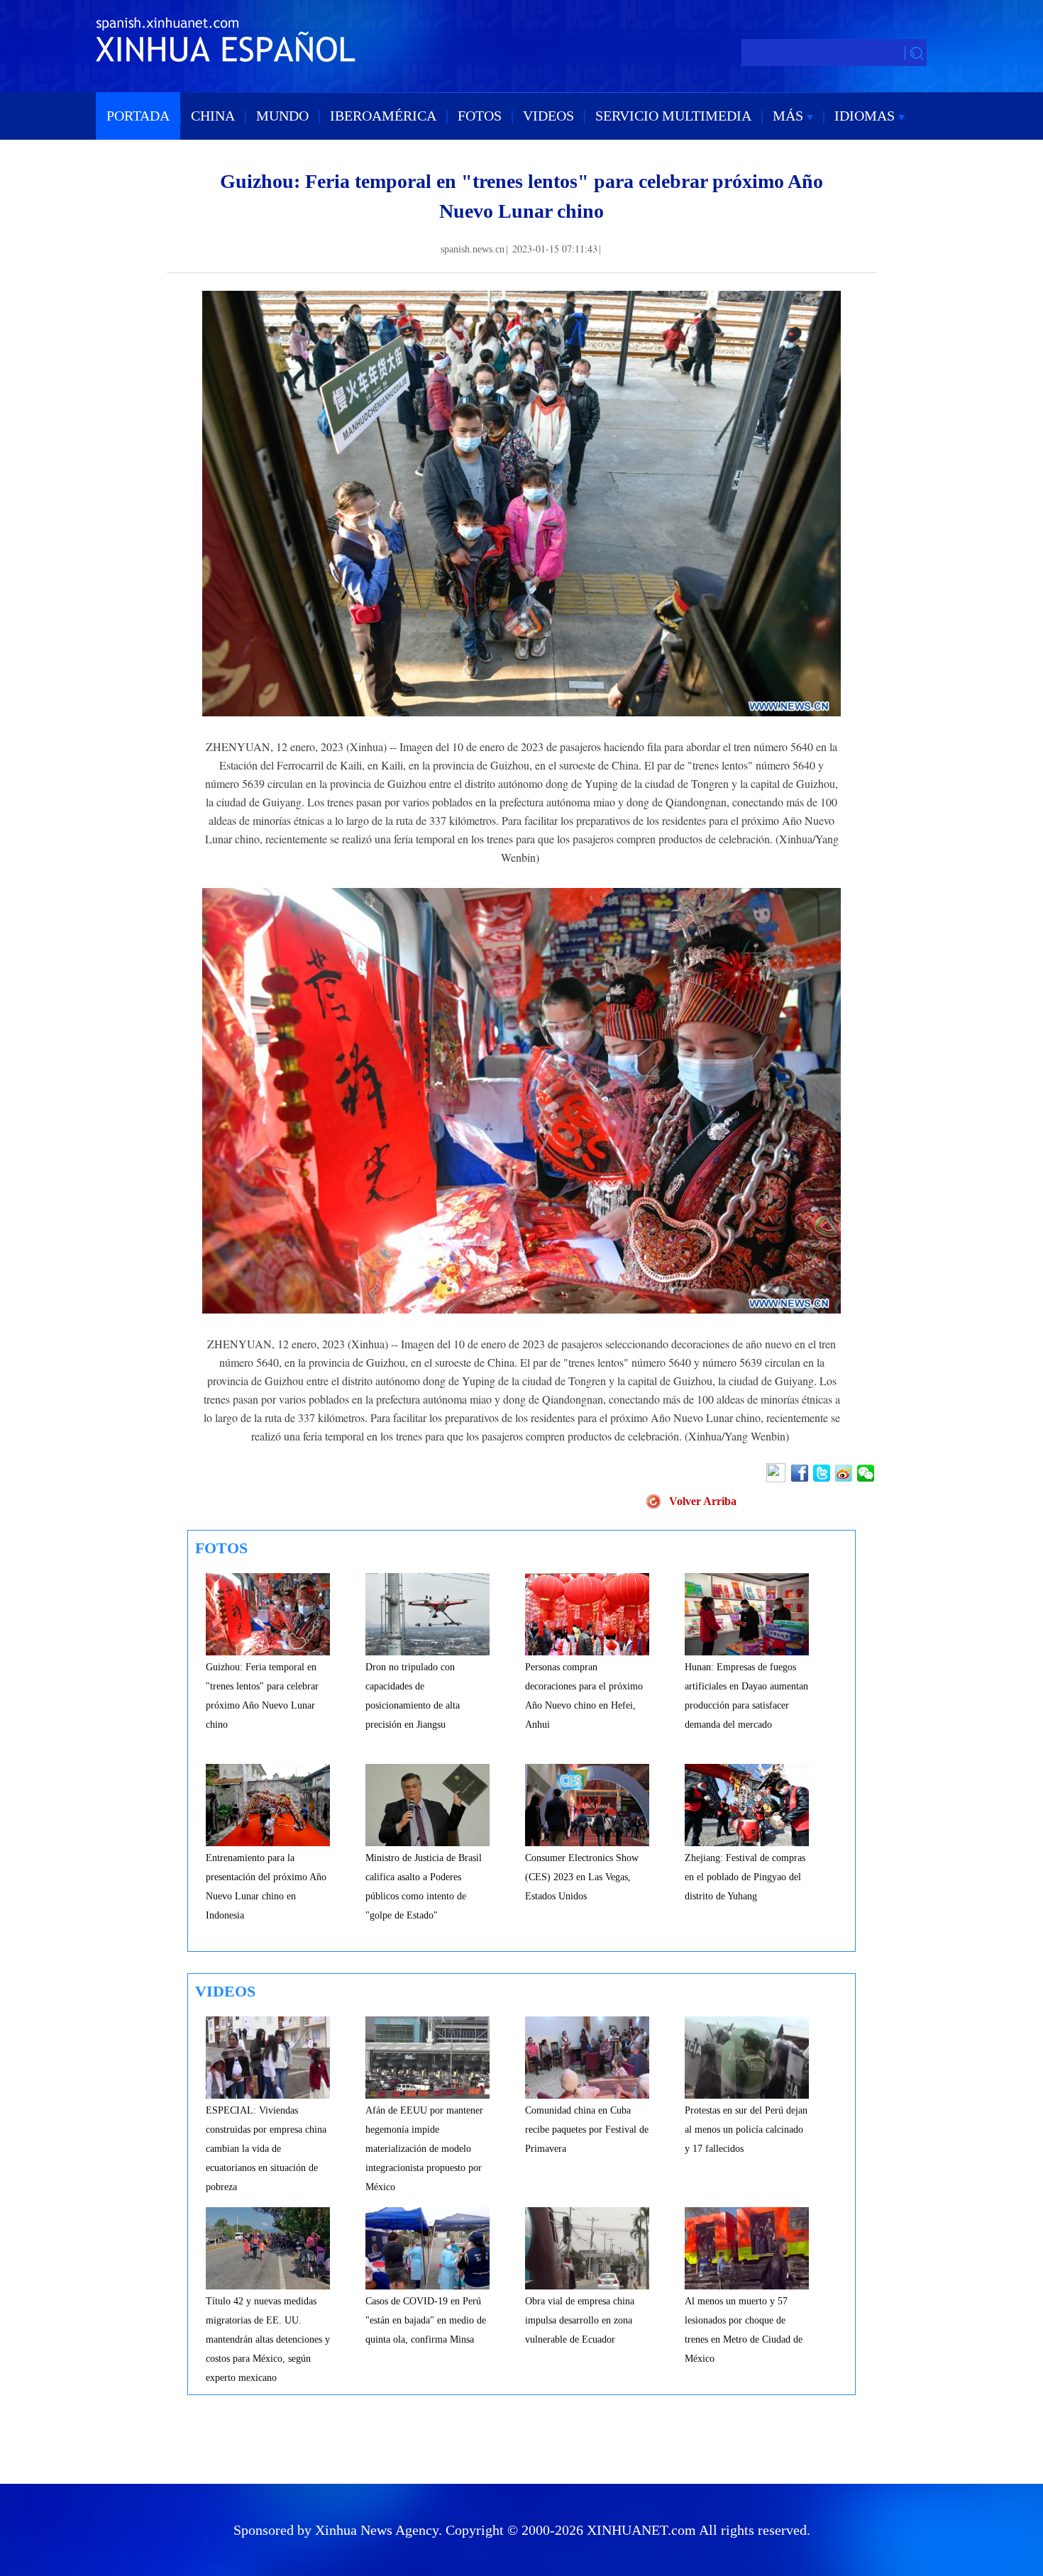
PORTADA (138, 116)
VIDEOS (548, 116)
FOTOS (480, 116)
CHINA (213, 116)
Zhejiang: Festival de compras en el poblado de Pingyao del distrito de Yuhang (745, 1877)
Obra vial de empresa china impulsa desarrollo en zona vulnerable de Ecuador (580, 2320)
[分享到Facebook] (801, 1473)
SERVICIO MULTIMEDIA (673, 116)
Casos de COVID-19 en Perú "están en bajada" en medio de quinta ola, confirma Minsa (426, 2320)
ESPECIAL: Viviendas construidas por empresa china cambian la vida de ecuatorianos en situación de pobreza (266, 2149)
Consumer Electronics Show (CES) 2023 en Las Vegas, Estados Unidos (582, 1877)
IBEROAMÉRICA (383, 116)
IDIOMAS (866, 116)
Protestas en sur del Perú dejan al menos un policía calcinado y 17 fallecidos (746, 2130)
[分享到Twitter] (823, 1473)
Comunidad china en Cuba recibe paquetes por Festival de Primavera (587, 2130)
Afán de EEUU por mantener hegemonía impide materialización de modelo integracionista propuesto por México (424, 2149)
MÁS (790, 116)
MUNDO (282, 116)
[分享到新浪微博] (845, 1473)
